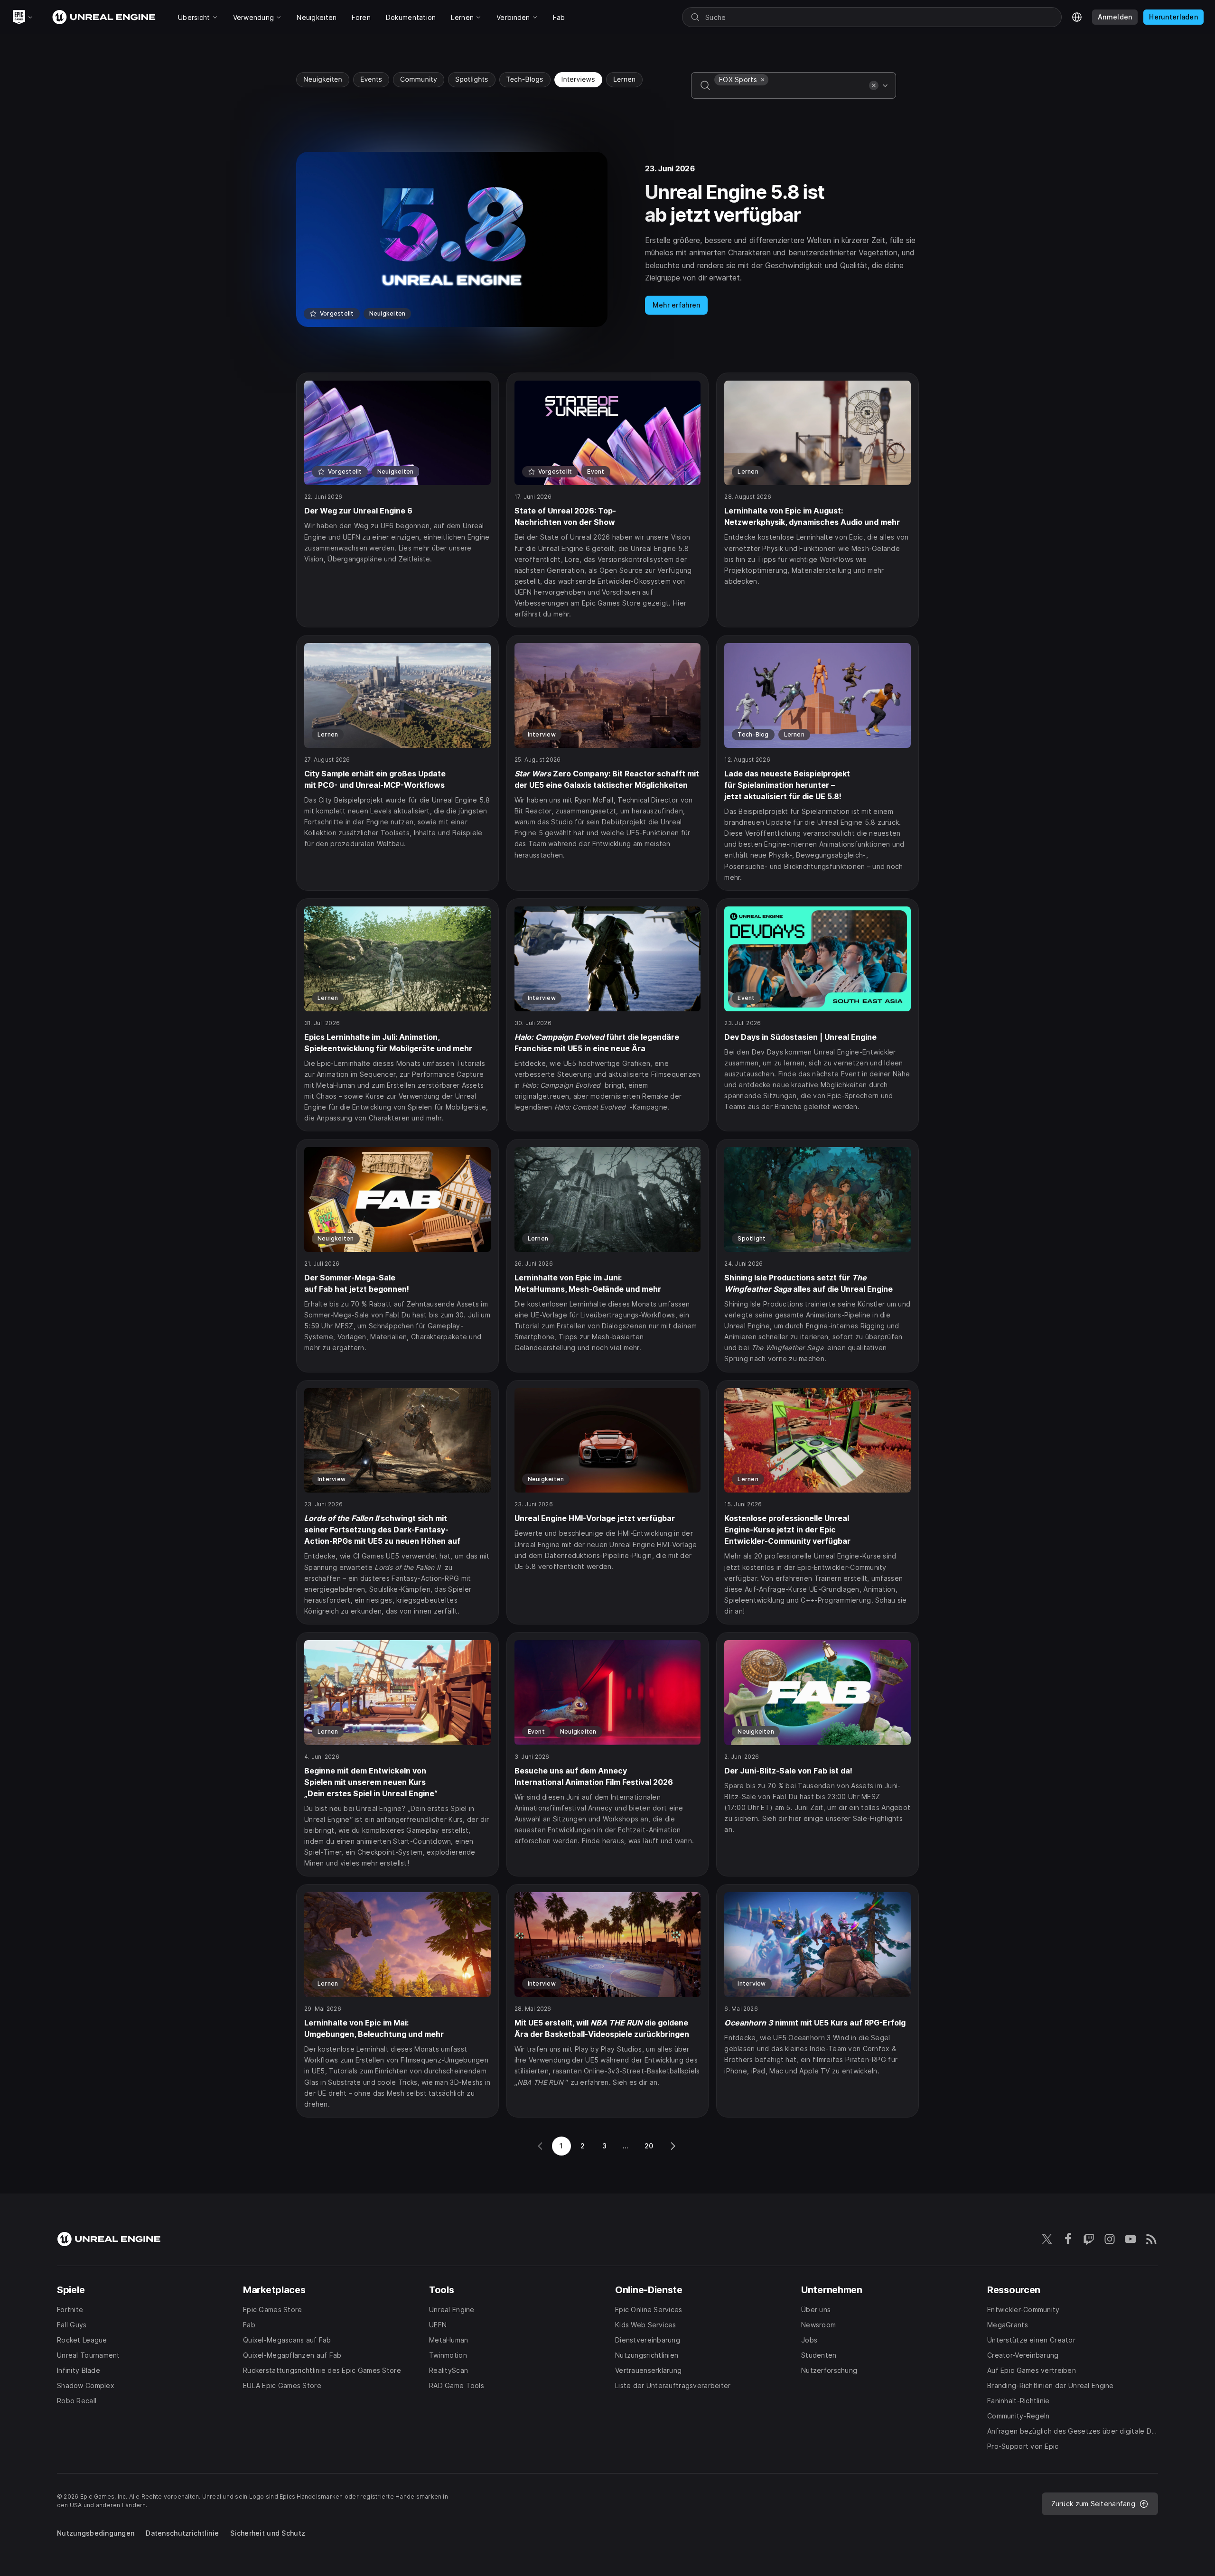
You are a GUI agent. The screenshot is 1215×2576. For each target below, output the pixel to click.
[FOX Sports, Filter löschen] (763, 80)
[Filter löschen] (874, 85)
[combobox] (790, 92)
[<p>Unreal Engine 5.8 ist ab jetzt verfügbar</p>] (607, 239)
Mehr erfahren (677, 305)
